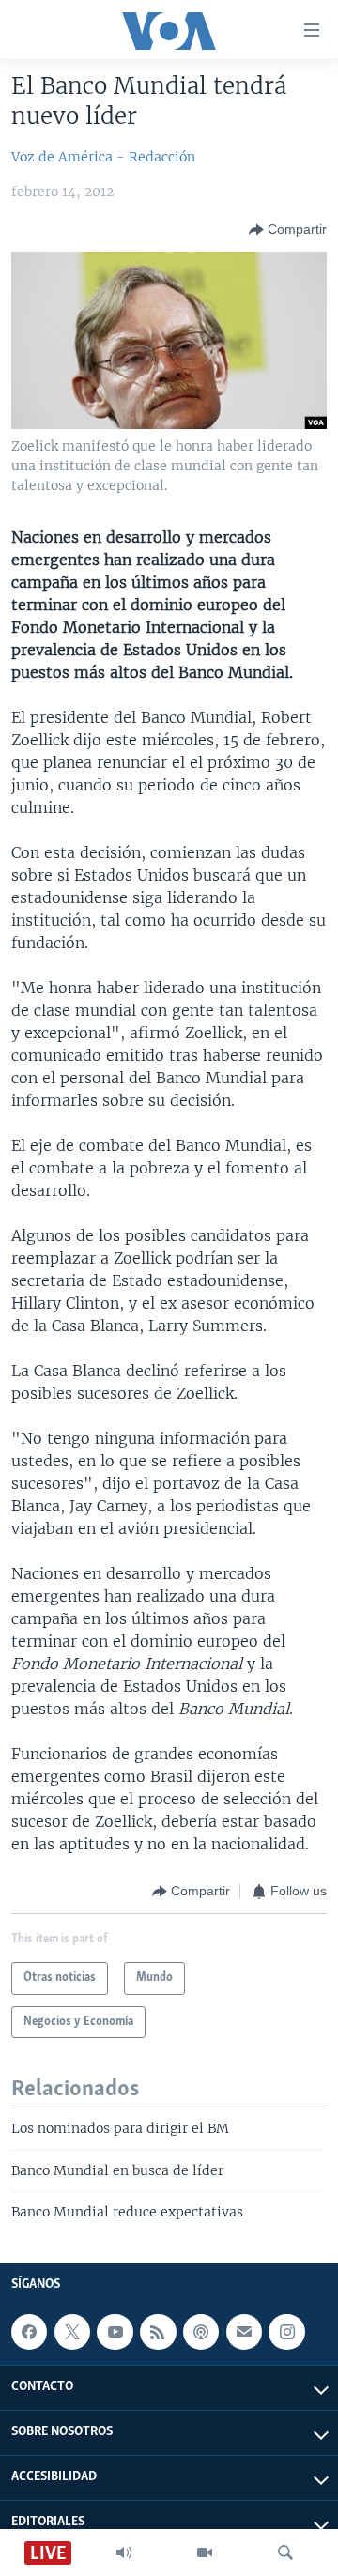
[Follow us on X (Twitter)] (72, 2332)
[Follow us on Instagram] (286, 2332)
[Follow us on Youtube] (115, 2332)
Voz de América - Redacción (103, 157)
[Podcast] (201, 2332)
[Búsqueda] (285, 2553)
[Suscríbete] (244, 2332)
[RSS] (158, 2332)
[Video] (205, 2553)
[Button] (288, 230)
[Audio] (124, 2553)
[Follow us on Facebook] (29, 2332)
